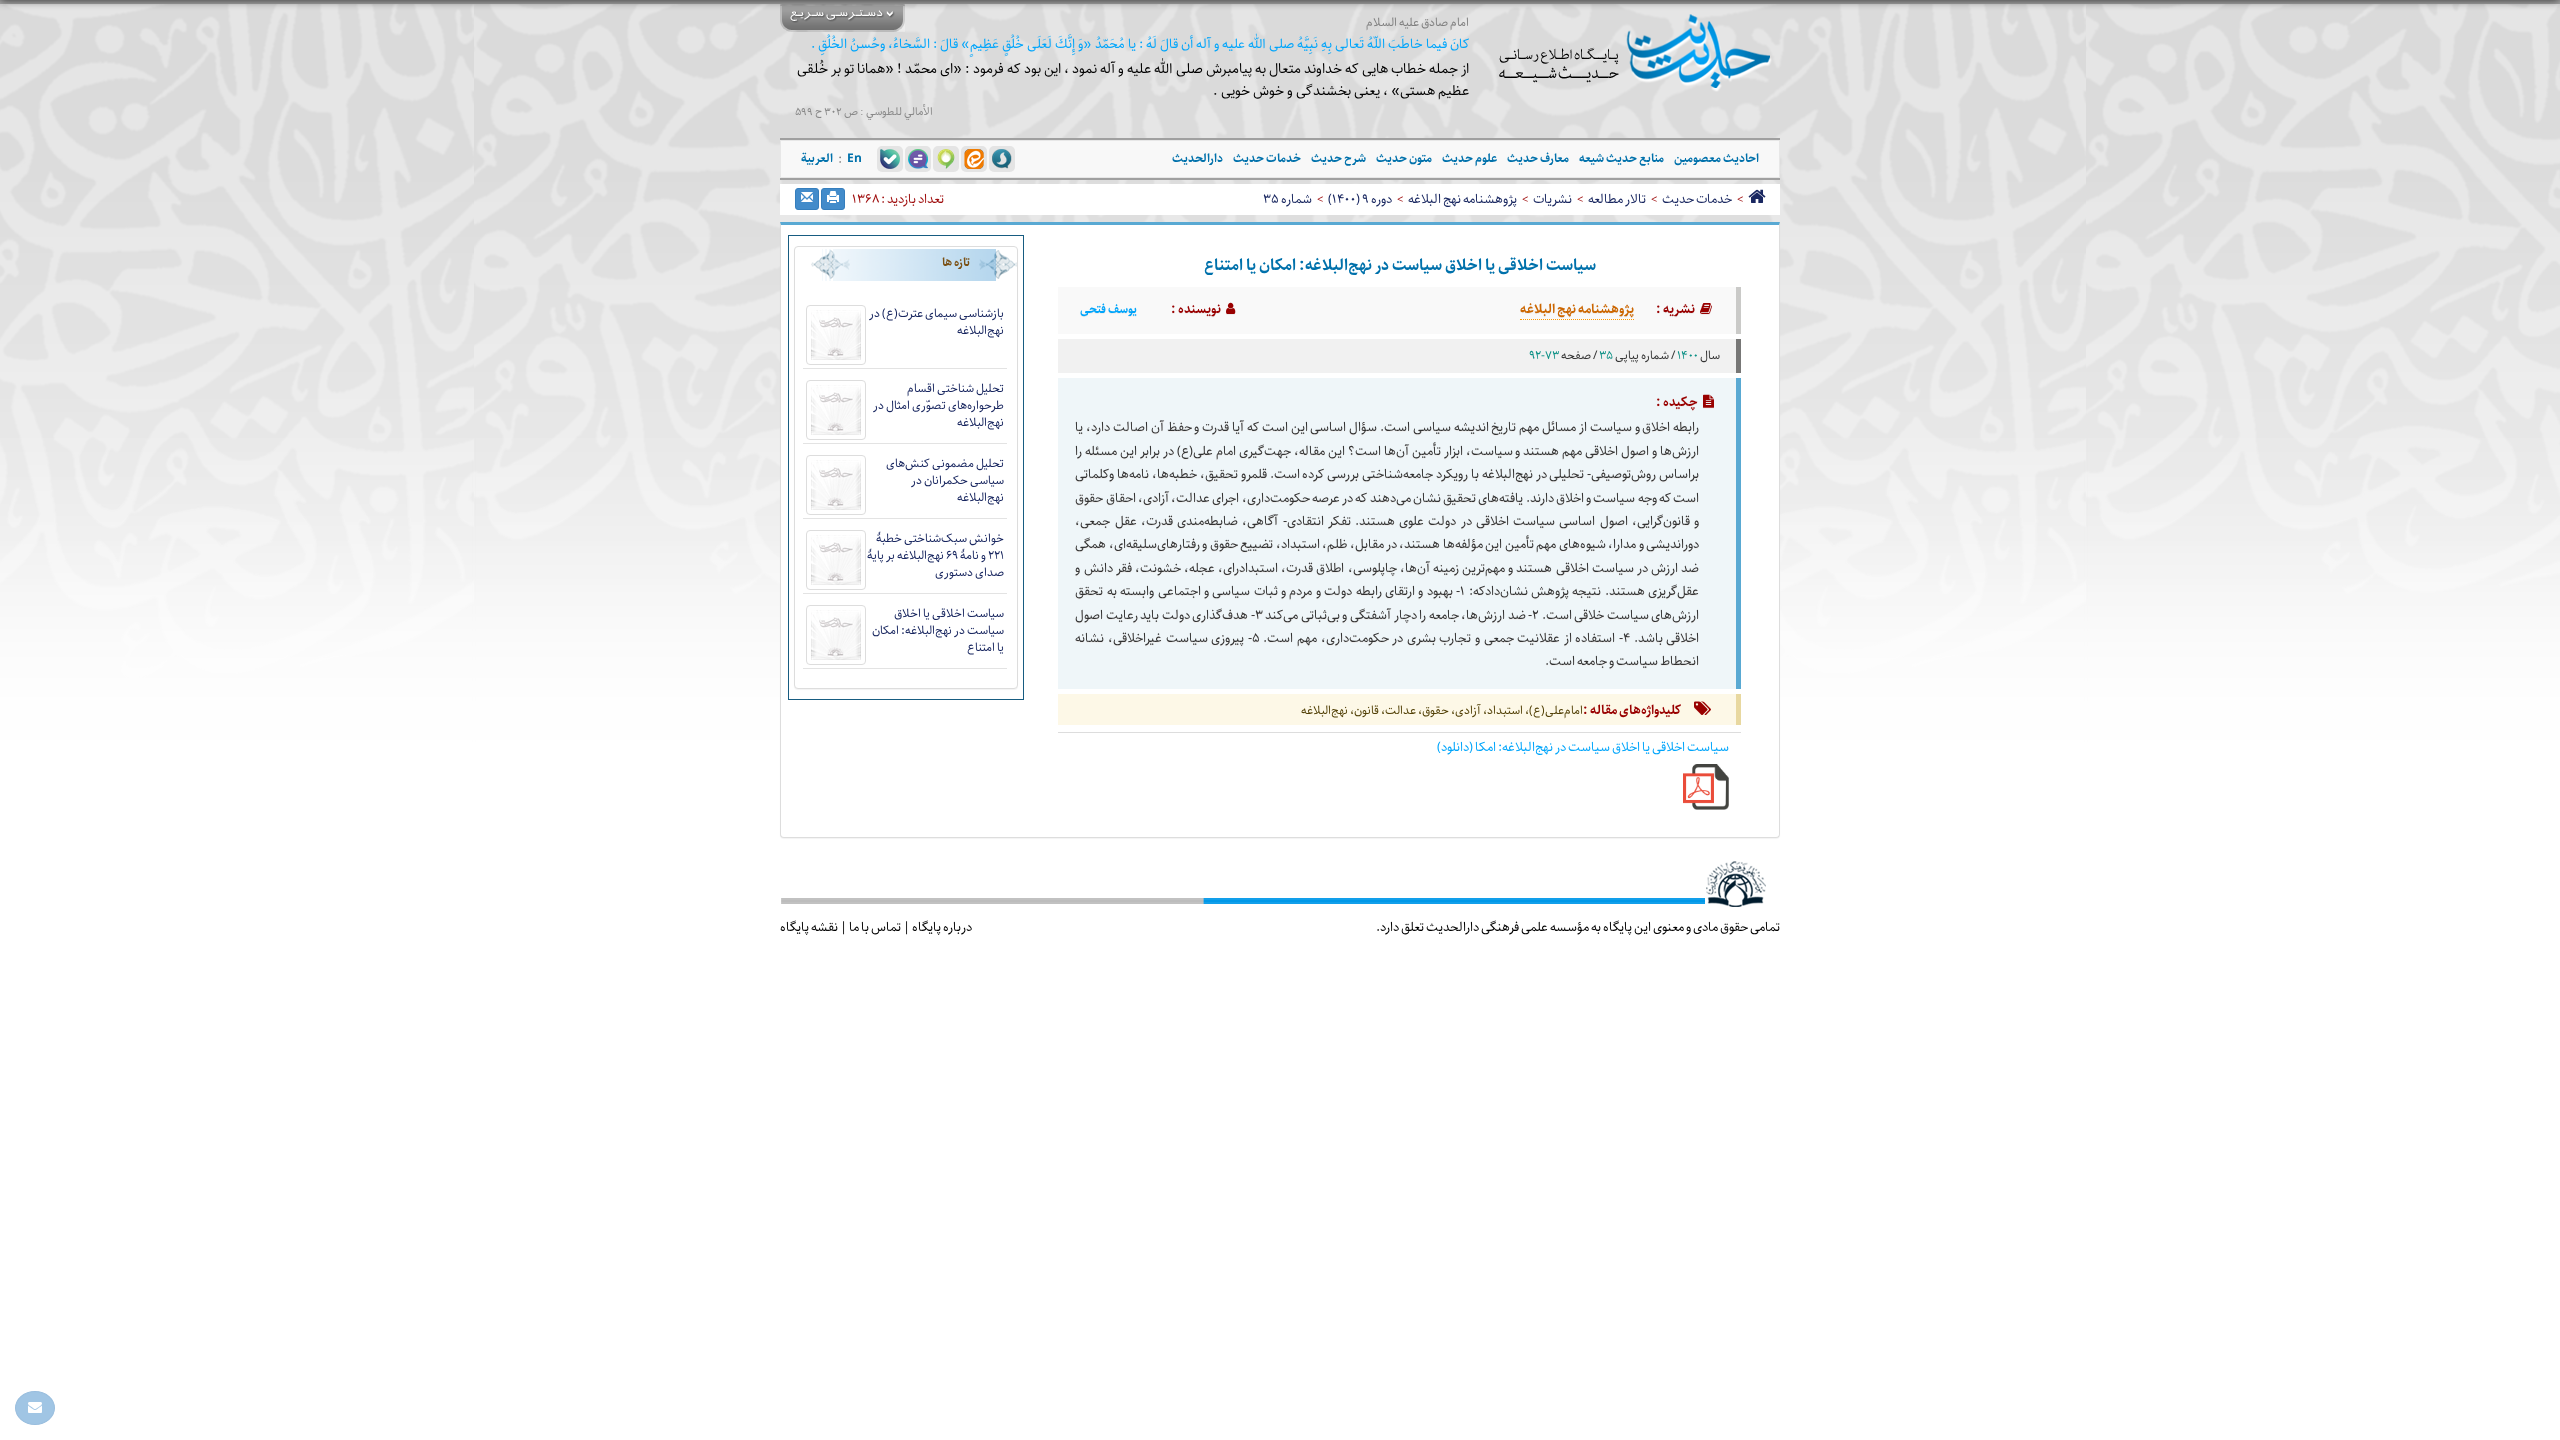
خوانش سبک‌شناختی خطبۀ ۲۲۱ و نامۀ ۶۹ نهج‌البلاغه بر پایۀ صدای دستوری (935, 555)
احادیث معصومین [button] (1716, 158)
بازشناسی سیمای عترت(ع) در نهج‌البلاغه (936, 322)
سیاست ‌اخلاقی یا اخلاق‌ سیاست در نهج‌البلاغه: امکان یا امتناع (938, 630)
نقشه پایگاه (809, 927)
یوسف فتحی (1108, 310)
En (854, 158)
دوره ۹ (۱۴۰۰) (1360, 199)
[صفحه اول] (1756, 199)
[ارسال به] (807, 199)
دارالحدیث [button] (1197, 158)
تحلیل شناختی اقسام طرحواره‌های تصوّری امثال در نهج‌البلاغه (938, 405)
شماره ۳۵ (1287, 199)
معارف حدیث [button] (1538, 158)
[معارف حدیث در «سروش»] (1002, 158)
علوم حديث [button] (1469, 158)
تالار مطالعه (1617, 199)
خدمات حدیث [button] (1267, 158)
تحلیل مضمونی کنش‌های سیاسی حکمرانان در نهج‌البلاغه (945, 480)
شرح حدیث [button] (1338, 158)
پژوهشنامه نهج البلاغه (1462, 199)
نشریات (1552, 199)
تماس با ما (875, 927)
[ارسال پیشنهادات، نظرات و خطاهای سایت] (35, 1408)
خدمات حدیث (1697, 199)
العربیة (817, 158)
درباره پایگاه (942, 927)
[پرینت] (833, 199)
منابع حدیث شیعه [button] (1621, 158)
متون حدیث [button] (1404, 158)
